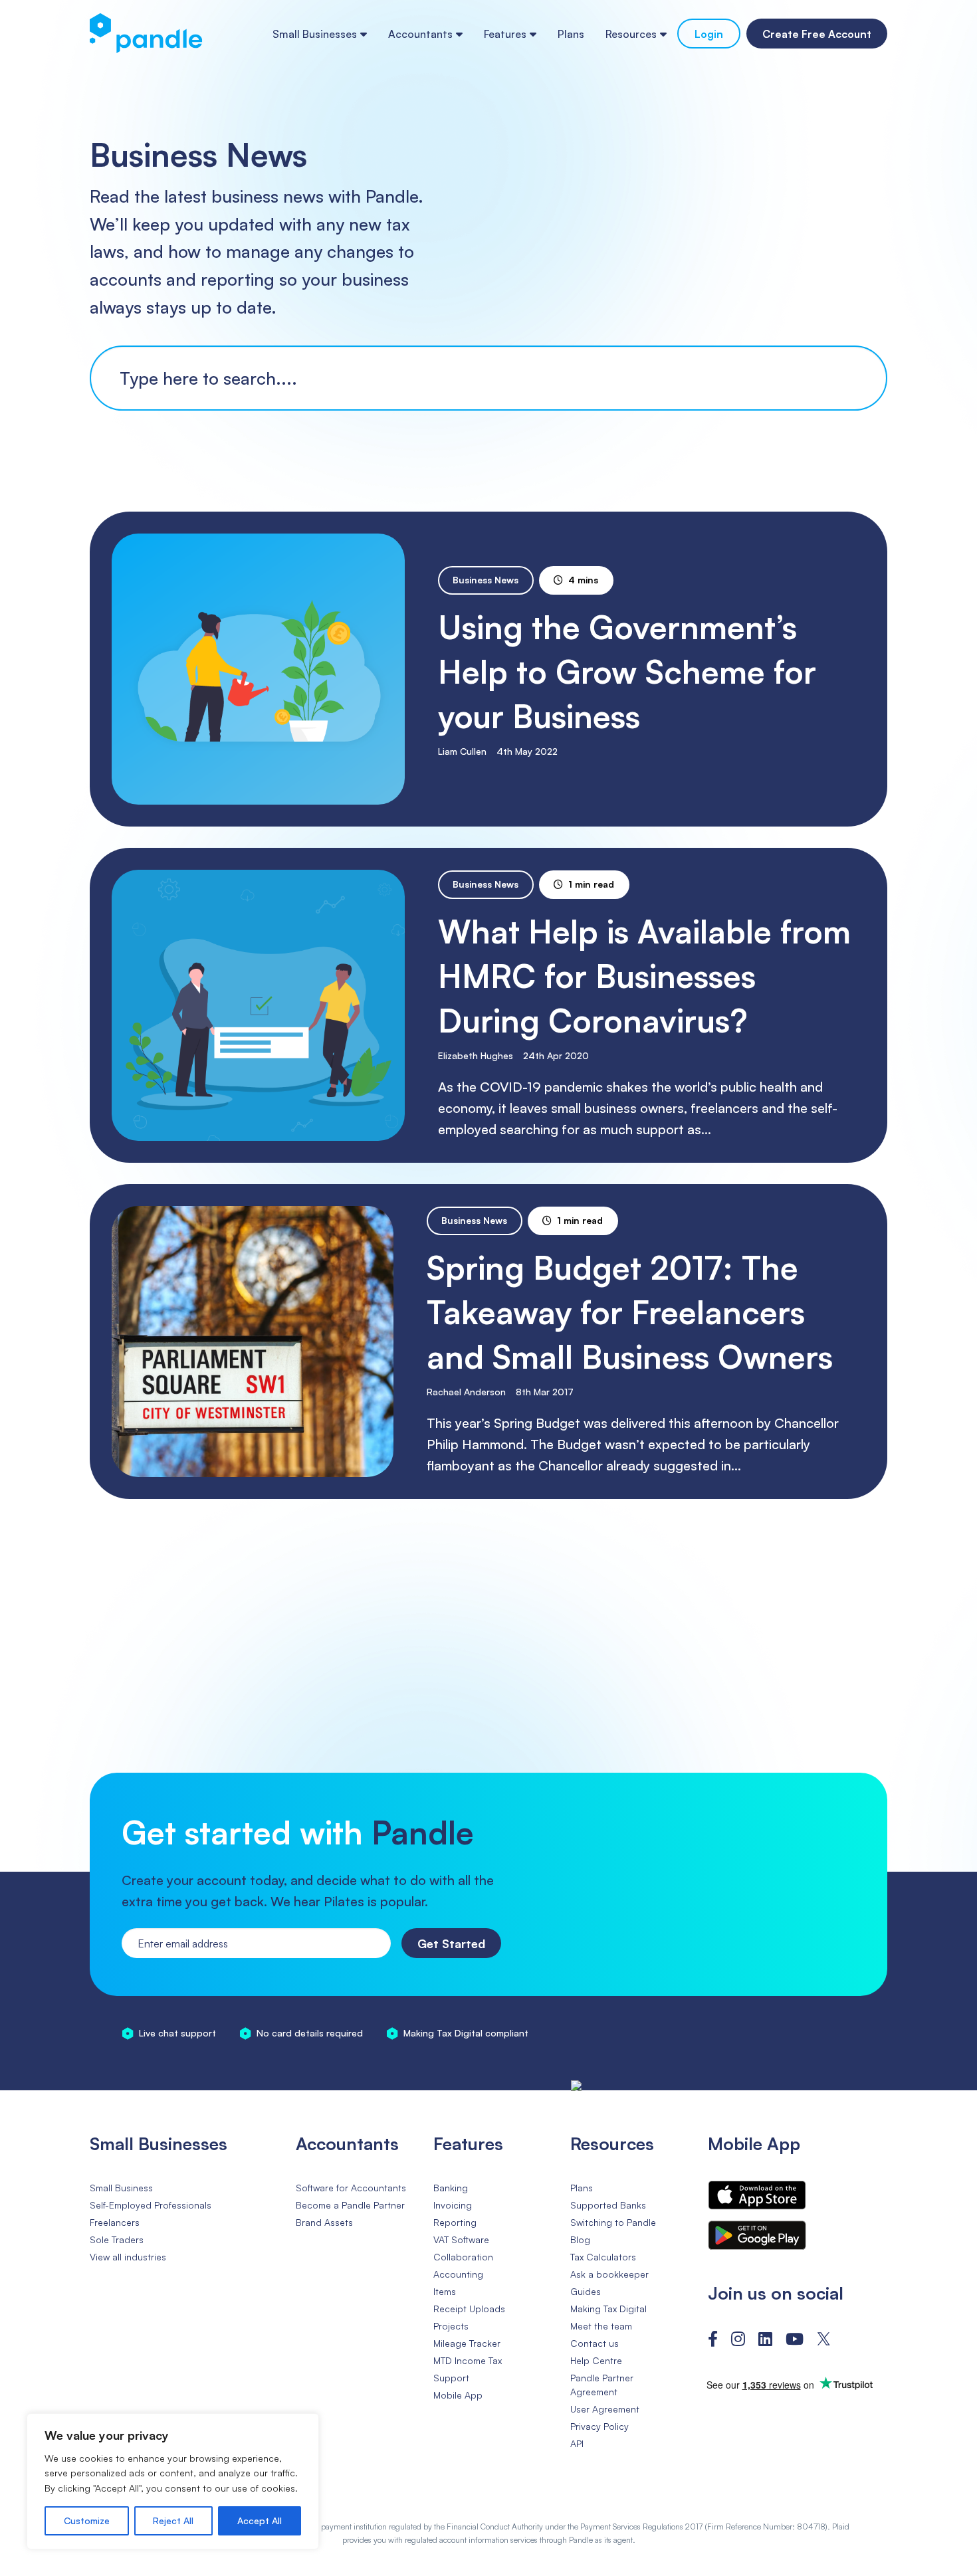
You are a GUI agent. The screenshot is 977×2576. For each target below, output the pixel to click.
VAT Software (461, 2239)
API (577, 2443)
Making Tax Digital (608, 2309)
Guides (586, 2291)
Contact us (595, 2343)
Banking (451, 2188)
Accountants (420, 34)
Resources (631, 34)
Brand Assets (324, 2222)
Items (445, 2291)
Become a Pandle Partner (350, 2205)
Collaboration (463, 2257)
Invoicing (453, 2205)
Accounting (458, 2274)
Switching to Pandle (613, 2222)
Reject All (173, 2521)
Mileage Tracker (467, 2343)
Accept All (260, 2521)
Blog (580, 2239)
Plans (571, 34)
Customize (87, 2521)
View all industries (128, 2257)
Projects (451, 2326)
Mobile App (458, 2395)
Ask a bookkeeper (609, 2274)
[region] (173, 2481)
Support (451, 2378)
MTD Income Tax (468, 2360)
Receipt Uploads (469, 2309)
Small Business (121, 2188)
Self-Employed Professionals (151, 2205)
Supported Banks (608, 2205)
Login (709, 34)
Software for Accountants (351, 2188)
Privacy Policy (599, 2426)
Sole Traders (117, 2239)
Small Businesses (315, 34)
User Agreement (605, 2409)
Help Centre (596, 2360)
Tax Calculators (603, 2257)
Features (505, 34)
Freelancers (115, 2222)
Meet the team (601, 2326)
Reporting (455, 2222)
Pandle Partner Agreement (602, 2385)
